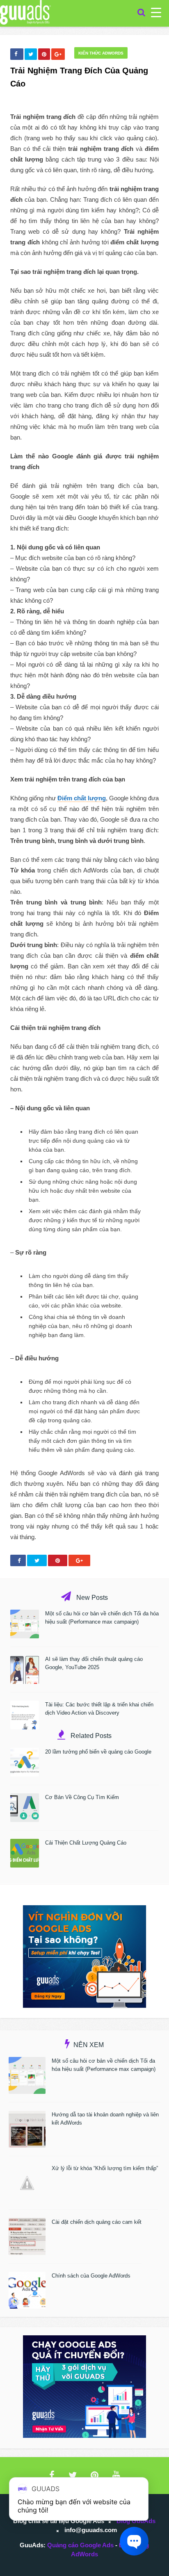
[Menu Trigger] (156, 12)
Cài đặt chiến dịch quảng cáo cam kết (97, 2222)
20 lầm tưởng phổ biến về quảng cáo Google (98, 1752)
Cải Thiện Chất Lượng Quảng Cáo (86, 1843)
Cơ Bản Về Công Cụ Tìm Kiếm (82, 1797)
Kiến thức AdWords (101, 53)
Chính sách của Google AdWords (91, 2276)
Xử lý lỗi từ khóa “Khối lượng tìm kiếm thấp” (105, 2168)
